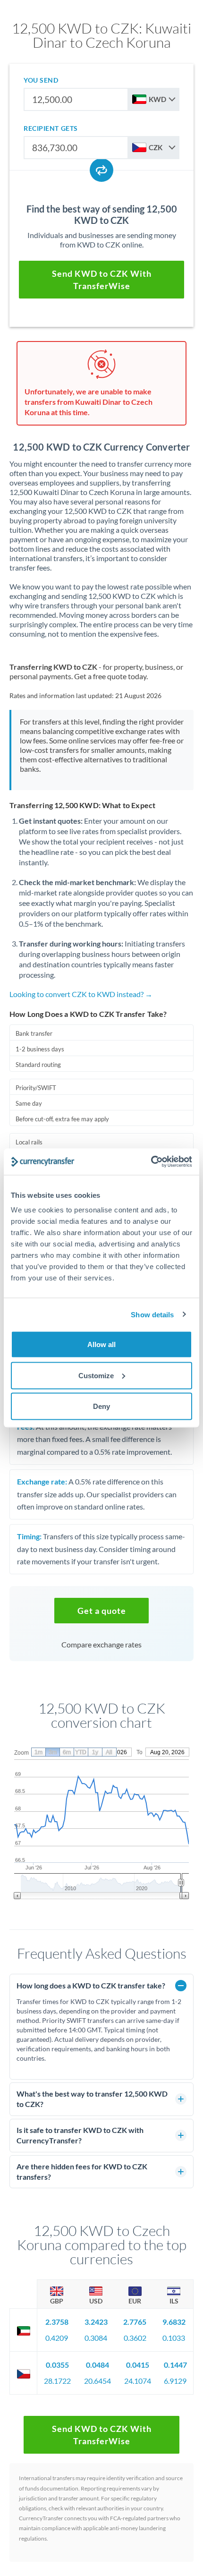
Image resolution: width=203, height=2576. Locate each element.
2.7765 (135, 2322)
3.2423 (96, 2322)
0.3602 (135, 2338)
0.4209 (57, 2338)
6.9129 (175, 2381)
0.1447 (175, 2365)
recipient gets (51, 128)
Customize (96, 1375)
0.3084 (96, 2338)
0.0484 (97, 2365)
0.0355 (57, 2365)
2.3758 (57, 2322)
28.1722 (57, 2381)
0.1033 (174, 2338)
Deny (101, 1406)
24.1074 (138, 2381)
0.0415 (138, 2365)
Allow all (101, 1344)
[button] (101, 1611)
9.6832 (174, 2322)
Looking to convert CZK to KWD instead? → (81, 994)
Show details (152, 1314)
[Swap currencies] (101, 170)
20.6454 (97, 2381)
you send (41, 80)
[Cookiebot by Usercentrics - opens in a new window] (151, 1162)
